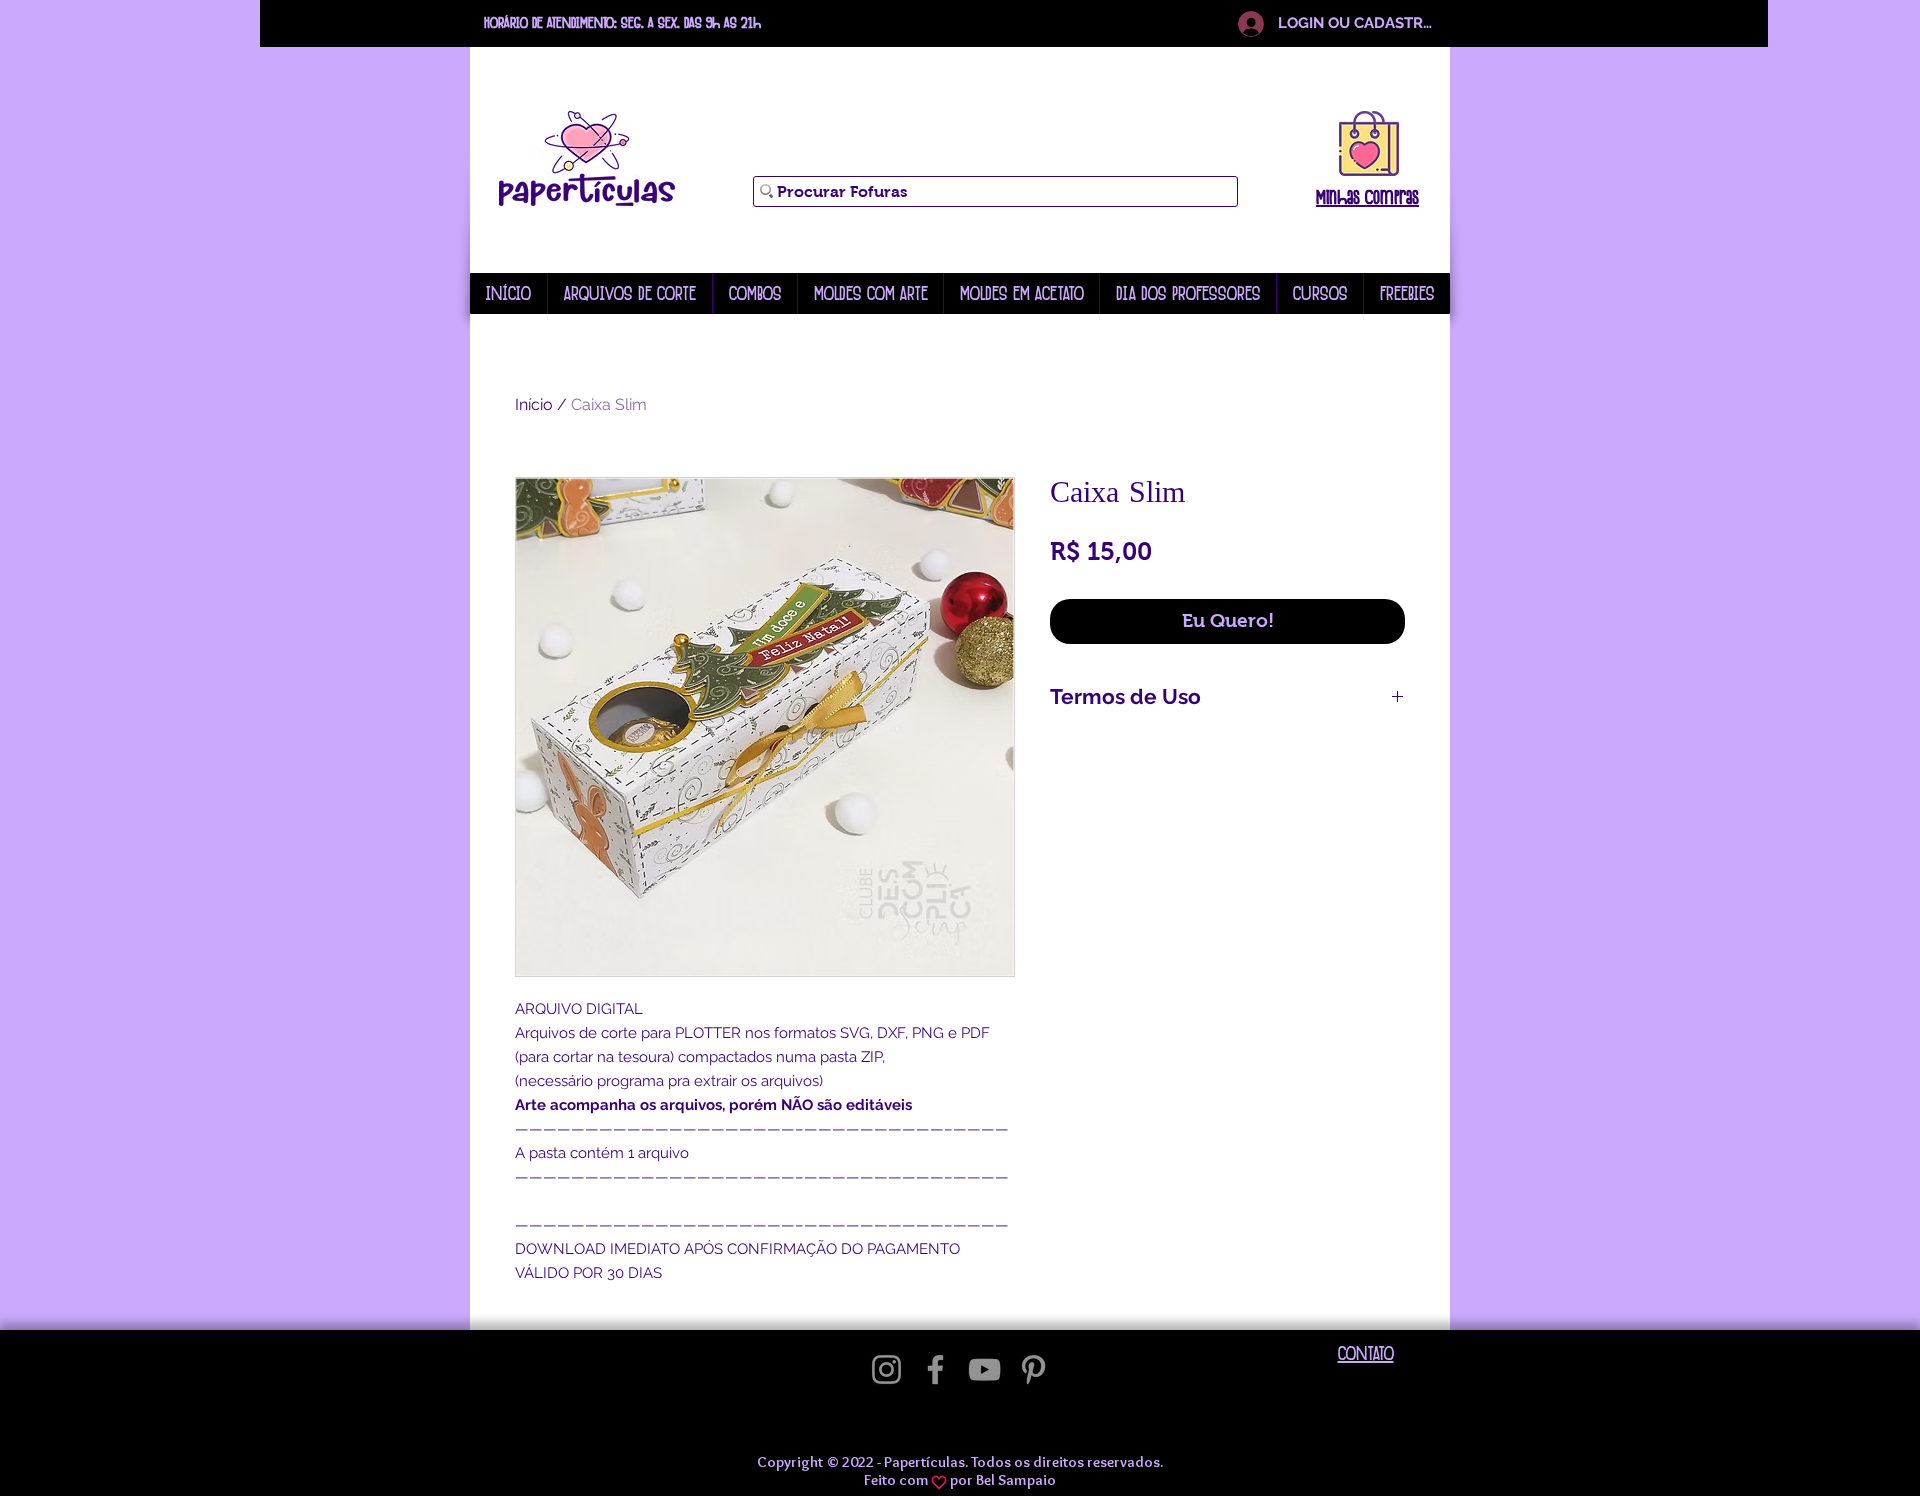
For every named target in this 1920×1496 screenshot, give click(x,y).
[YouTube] (984, 1369)
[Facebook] (935, 1369)
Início (534, 404)
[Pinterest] (1033, 1369)
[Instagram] (886, 1369)
